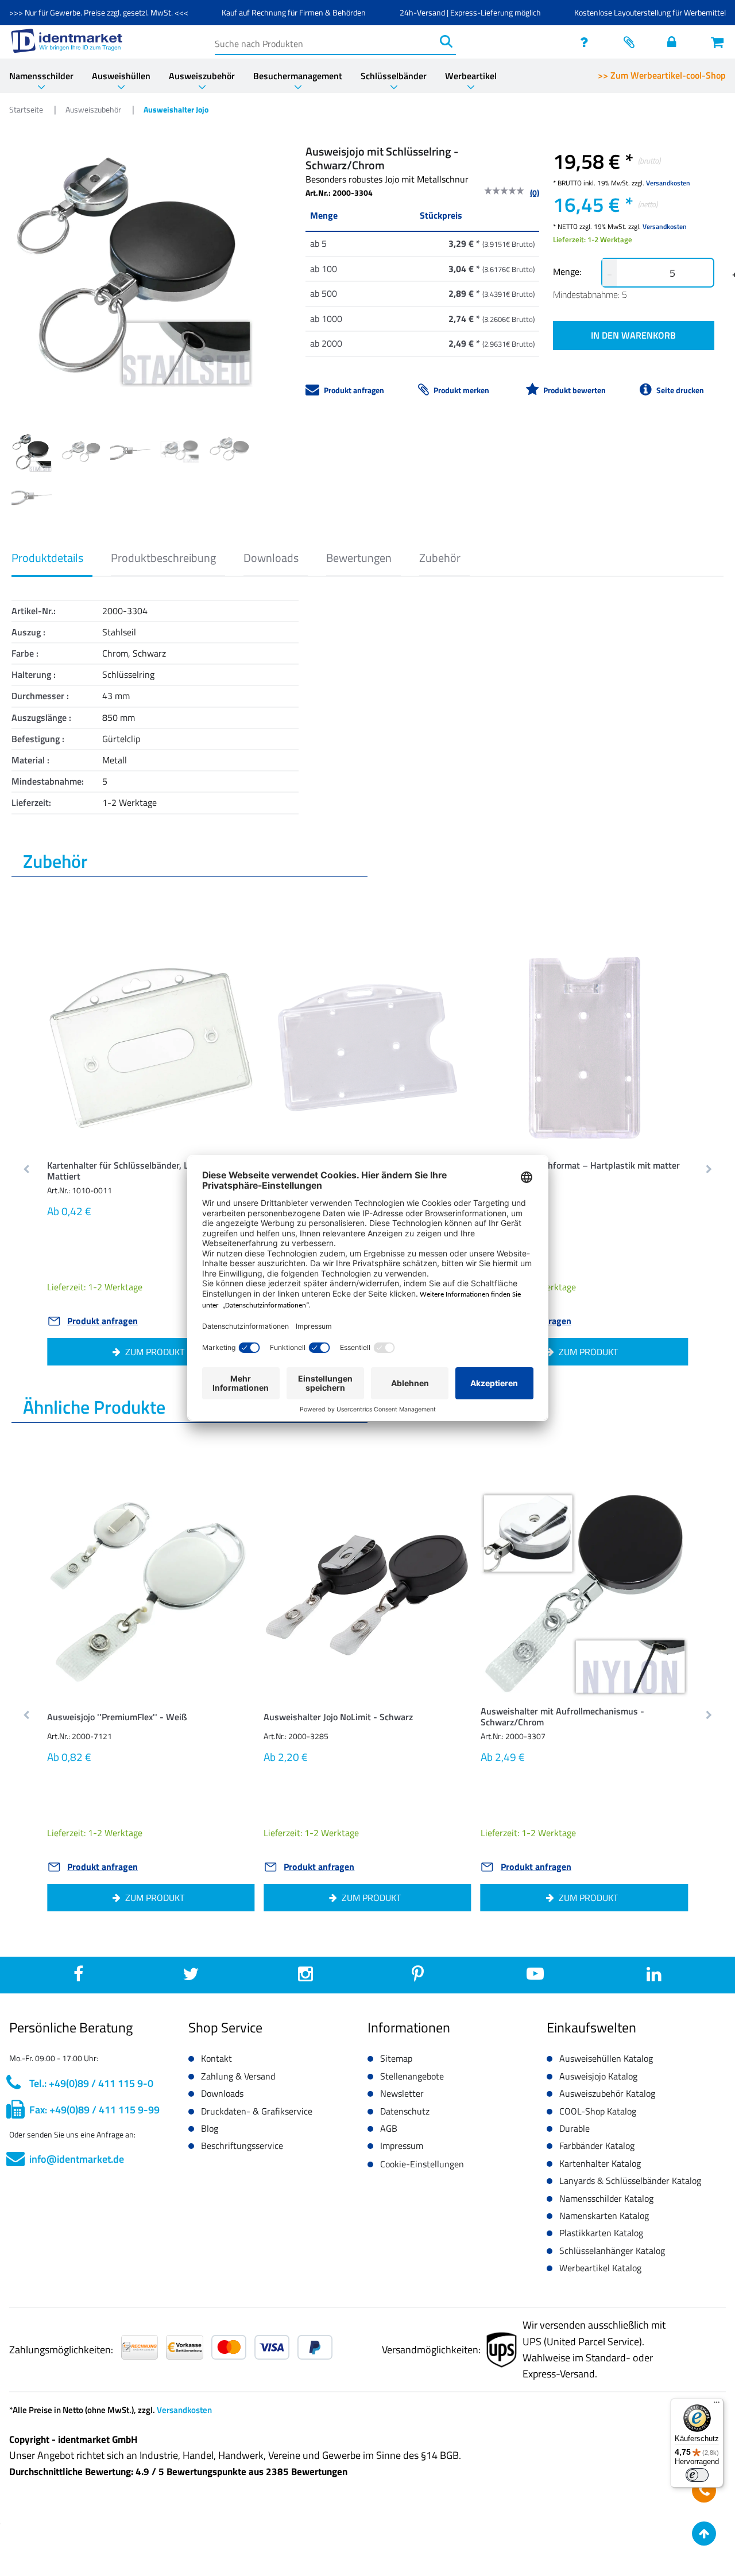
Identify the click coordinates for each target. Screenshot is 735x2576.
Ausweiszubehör (202, 76)
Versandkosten (668, 183)
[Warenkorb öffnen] (718, 42)
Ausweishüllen (121, 76)
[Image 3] (180, 452)
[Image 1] (81, 452)
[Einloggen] (675, 42)
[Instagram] (305, 1977)
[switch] (697, 2475)
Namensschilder (41, 76)
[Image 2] (130, 452)
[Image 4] (229, 452)
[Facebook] (78, 1977)
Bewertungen (359, 558)
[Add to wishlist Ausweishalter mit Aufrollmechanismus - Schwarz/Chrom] (661, 1514)
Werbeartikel (471, 76)
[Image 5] (32, 497)
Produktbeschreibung (163, 558)
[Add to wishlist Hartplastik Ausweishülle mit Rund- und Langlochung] (445, 968)
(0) (535, 193)
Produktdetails (47, 558)
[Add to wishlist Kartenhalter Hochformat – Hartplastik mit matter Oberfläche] (661, 968)
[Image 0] (32, 452)
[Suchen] (446, 41)
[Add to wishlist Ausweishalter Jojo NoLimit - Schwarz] (445, 1514)
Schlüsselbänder (394, 76)
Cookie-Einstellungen (422, 2164)
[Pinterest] (418, 1977)
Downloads (271, 558)
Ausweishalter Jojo (176, 109)
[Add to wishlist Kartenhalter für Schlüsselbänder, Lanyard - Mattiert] (228, 968)
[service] (587, 42)
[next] (708, 1170)
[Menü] (717, 2405)
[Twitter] (191, 1977)
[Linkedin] (654, 1977)
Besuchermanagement (298, 76)
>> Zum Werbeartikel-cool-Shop (662, 75)
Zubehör (440, 558)
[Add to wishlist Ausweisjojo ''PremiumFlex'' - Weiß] (228, 1514)
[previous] (27, 1170)
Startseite (27, 109)
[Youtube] (535, 1977)
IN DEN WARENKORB (633, 335)
